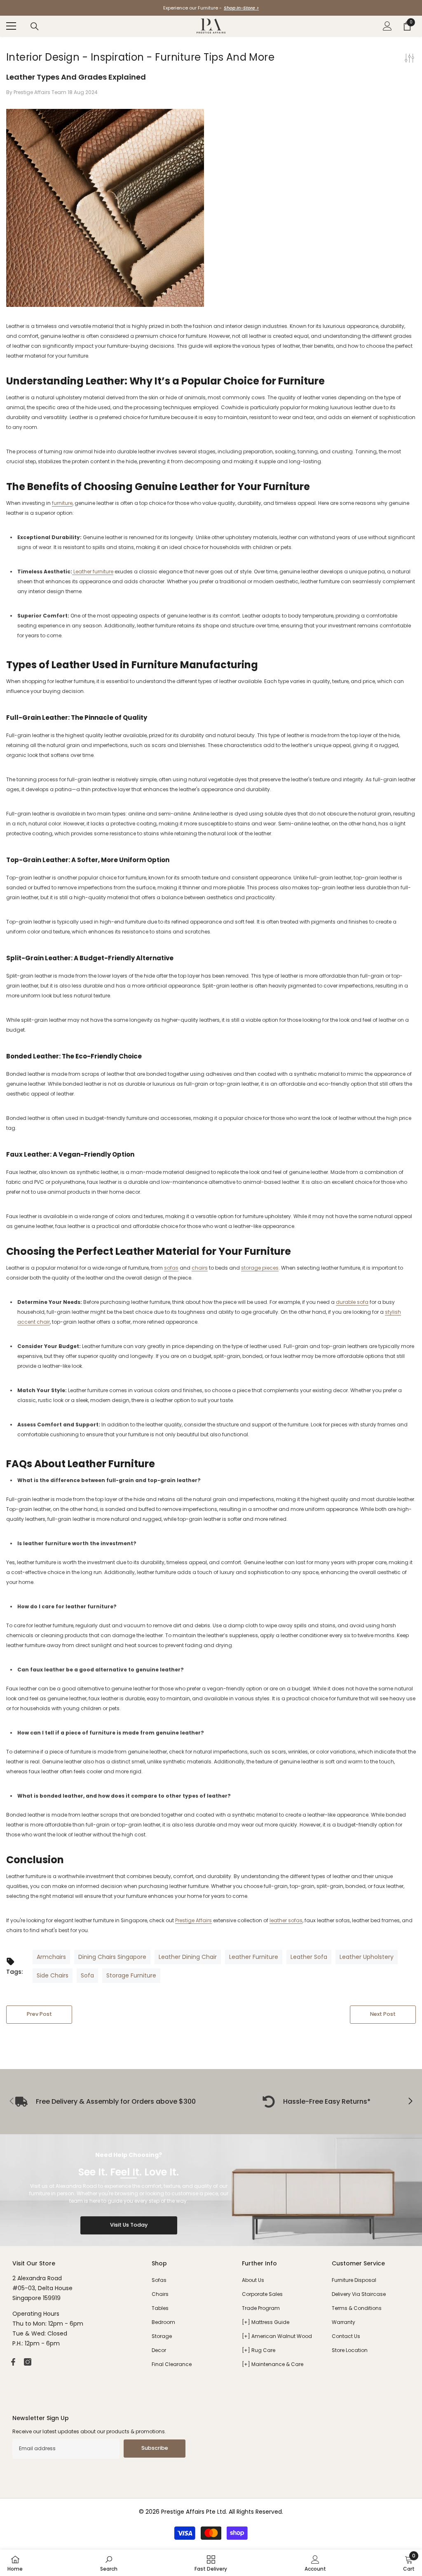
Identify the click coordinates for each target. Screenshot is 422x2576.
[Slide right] (410, 2102)
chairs (200, 1268)
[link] (316, 2102)
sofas (171, 1268)
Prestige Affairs (193, 1920)
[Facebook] (13, 2362)
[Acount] (387, 26)
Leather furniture (93, 572)
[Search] (35, 26)
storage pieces (260, 1268)
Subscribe (155, 2448)
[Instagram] (28, 2362)
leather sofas (286, 1920)
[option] (211, 8)
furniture (62, 503)
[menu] (11, 26)
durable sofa (352, 1302)
